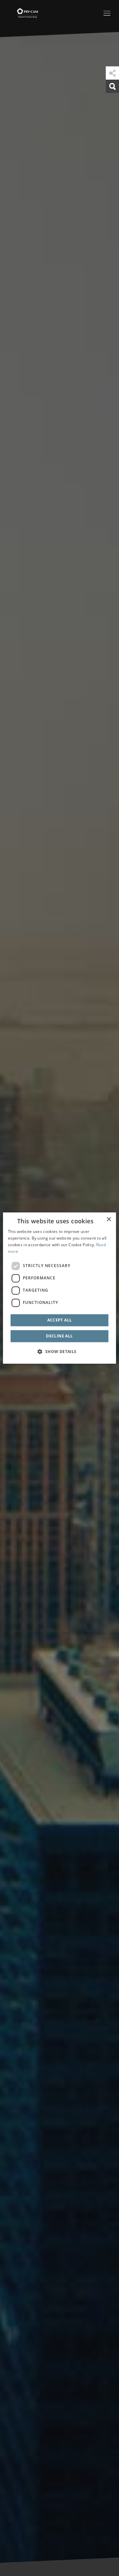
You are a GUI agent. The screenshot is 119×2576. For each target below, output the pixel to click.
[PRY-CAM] (19, 12)
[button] (59, 1351)
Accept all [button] (60, 1320)
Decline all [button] (59, 1336)
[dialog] (59, 1288)
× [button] (109, 1219)
